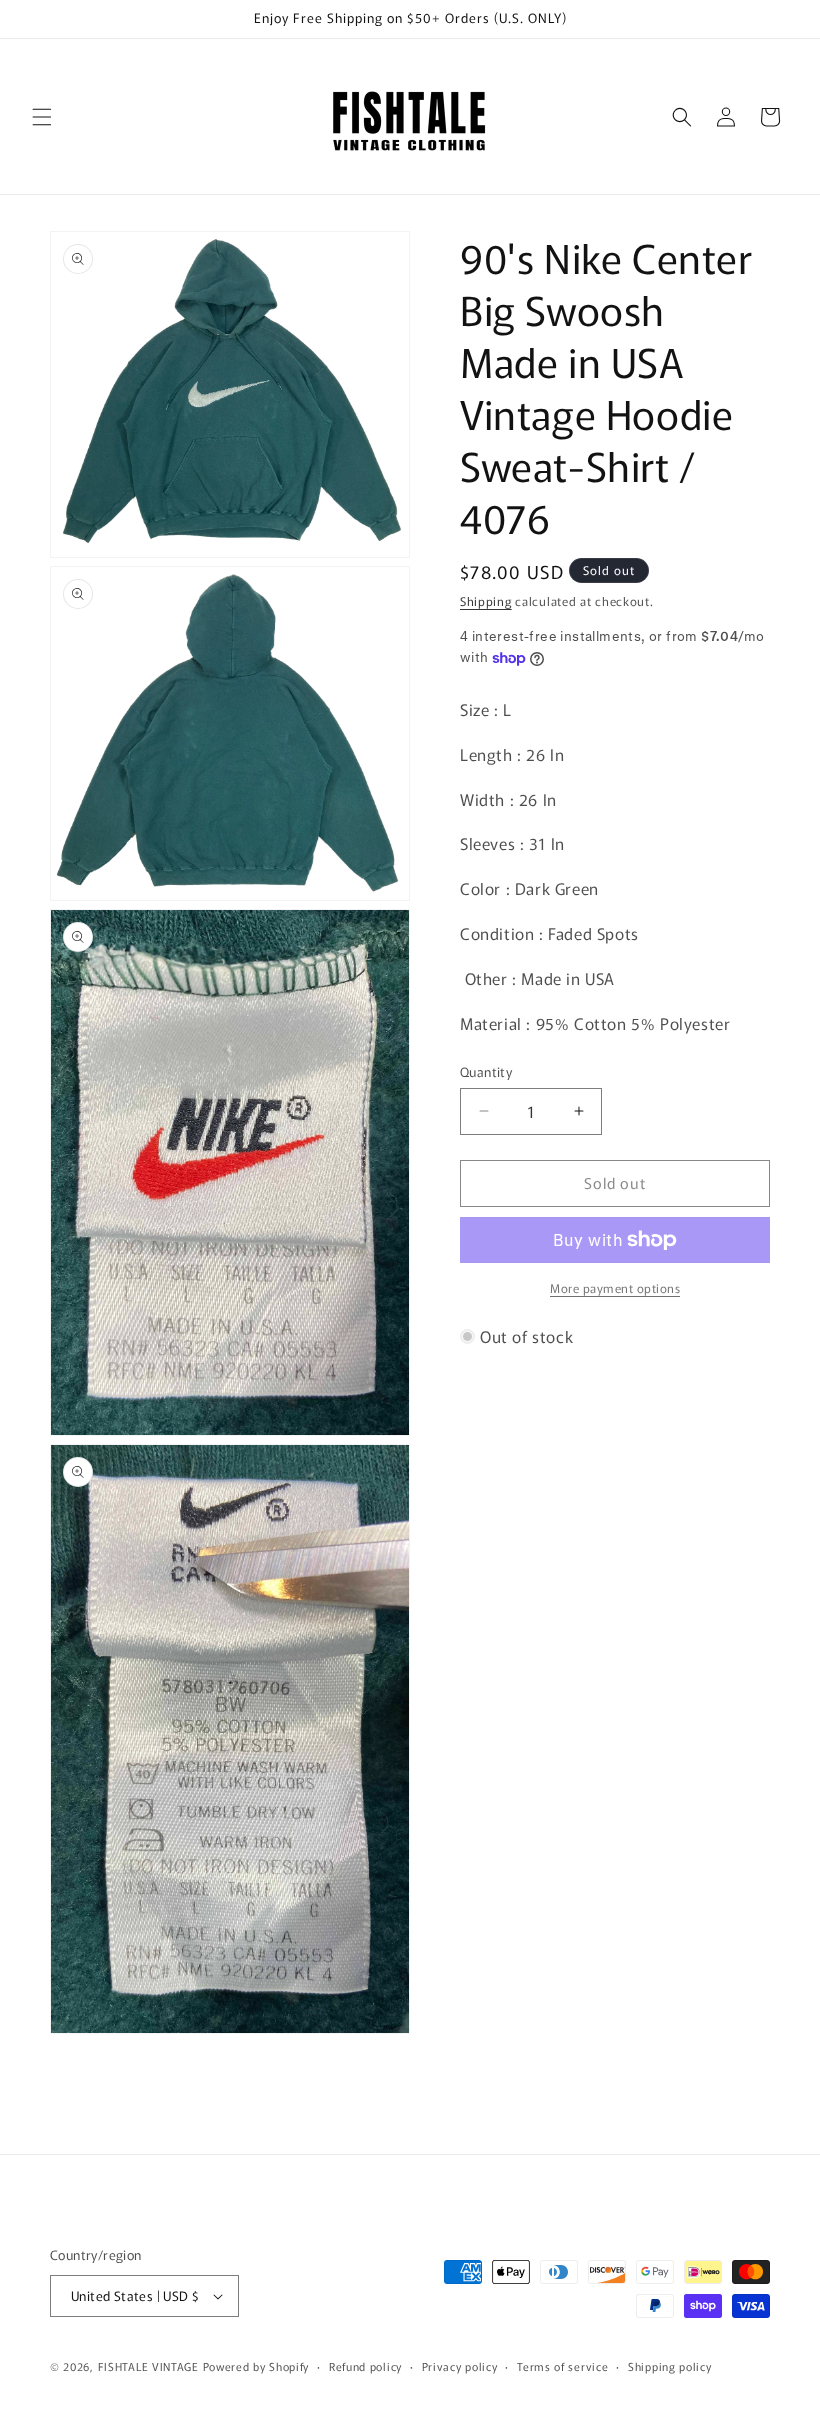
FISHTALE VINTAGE (148, 2366)
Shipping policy (670, 2366)
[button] (42, 117)
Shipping (486, 600)
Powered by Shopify (256, 2366)
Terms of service (562, 2366)
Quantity (486, 1071)
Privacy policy (460, 2366)
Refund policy (365, 2366)
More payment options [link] (615, 1287)
